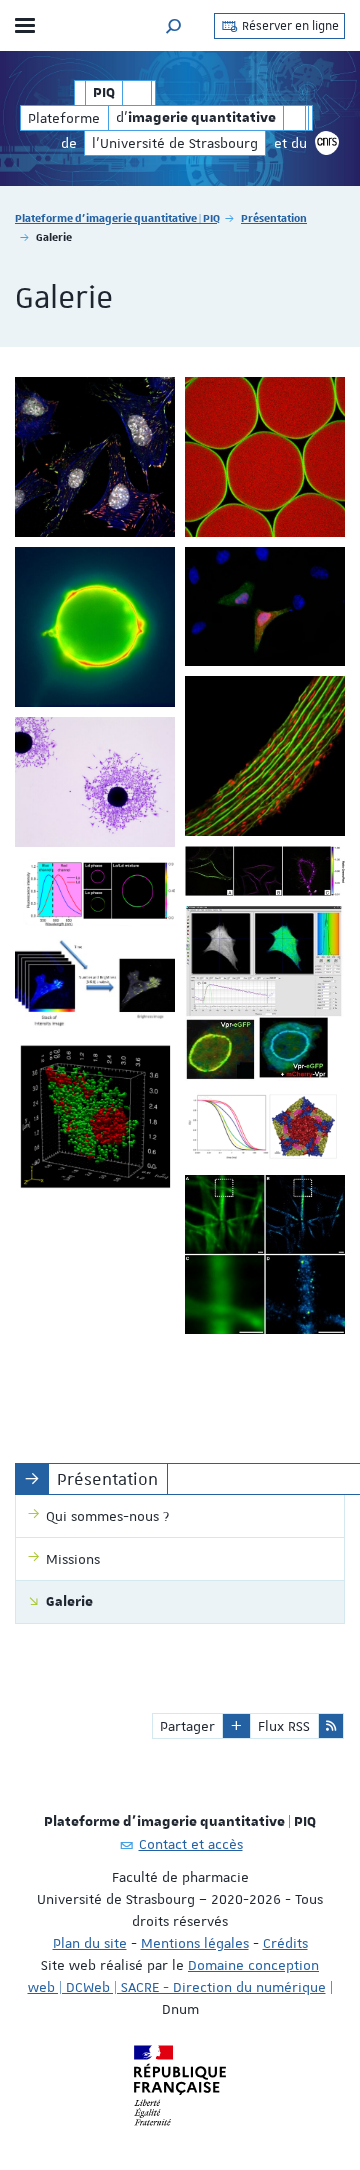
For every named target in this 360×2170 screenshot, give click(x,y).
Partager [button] (187, 1726)
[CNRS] (327, 143)
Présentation (274, 217)
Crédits (285, 1943)
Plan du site (90, 1943)
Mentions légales (195, 1943)
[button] (174, 25)
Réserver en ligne (289, 26)
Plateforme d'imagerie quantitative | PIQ (117, 217)
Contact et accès (191, 1844)
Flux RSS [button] (284, 1726)
